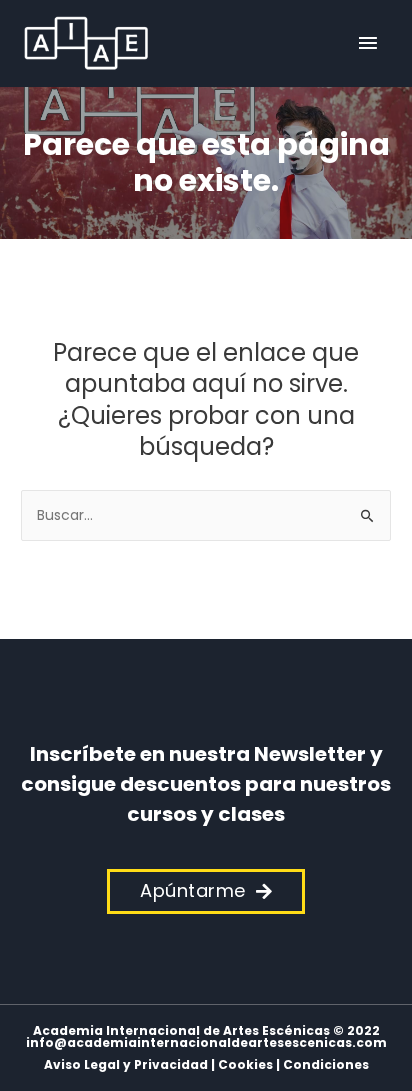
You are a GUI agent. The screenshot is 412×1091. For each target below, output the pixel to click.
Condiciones (326, 1064)
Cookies (245, 1064)
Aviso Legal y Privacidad (126, 1064)
